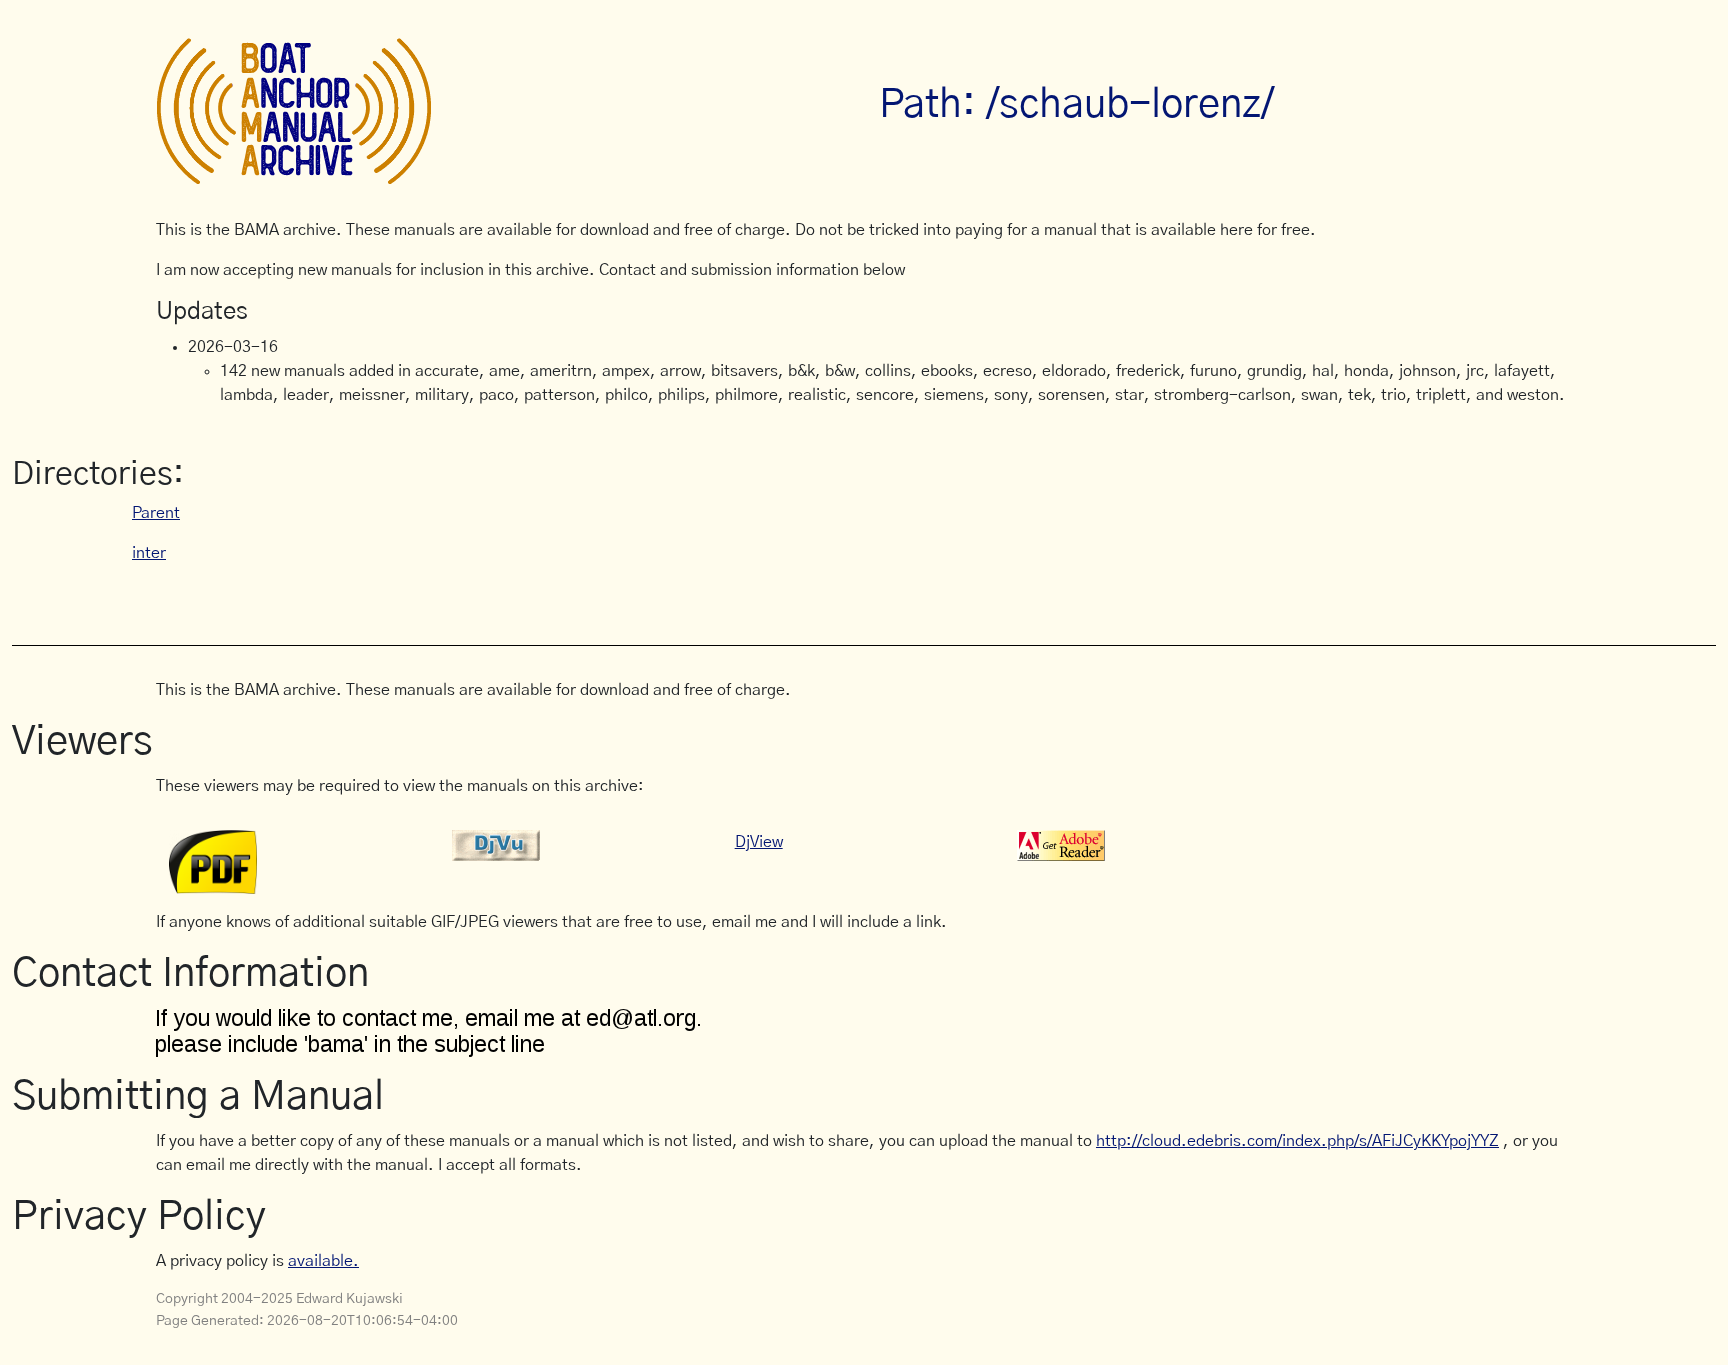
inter (149, 553)
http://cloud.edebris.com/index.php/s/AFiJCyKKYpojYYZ (1297, 1141)
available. (323, 1261)
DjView (759, 842)
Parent (156, 513)
